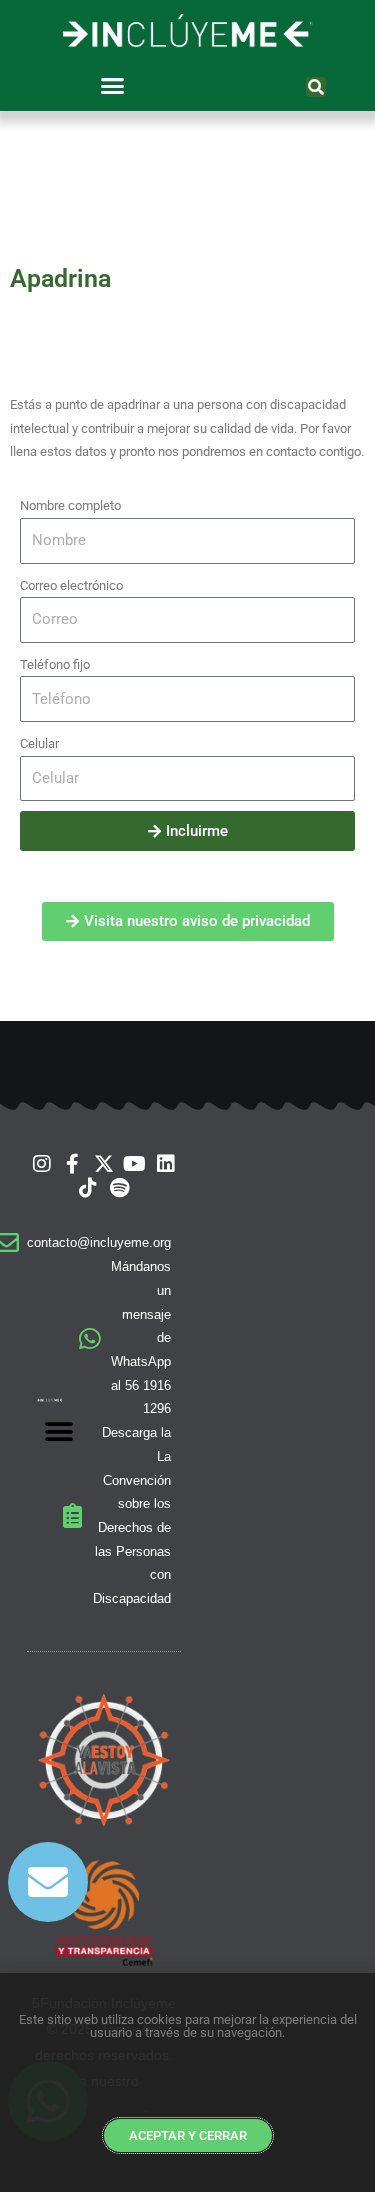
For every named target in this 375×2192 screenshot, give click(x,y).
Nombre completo (70, 505)
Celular (39, 743)
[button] (112, 85)
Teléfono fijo (55, 664)
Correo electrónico (71, 585)
